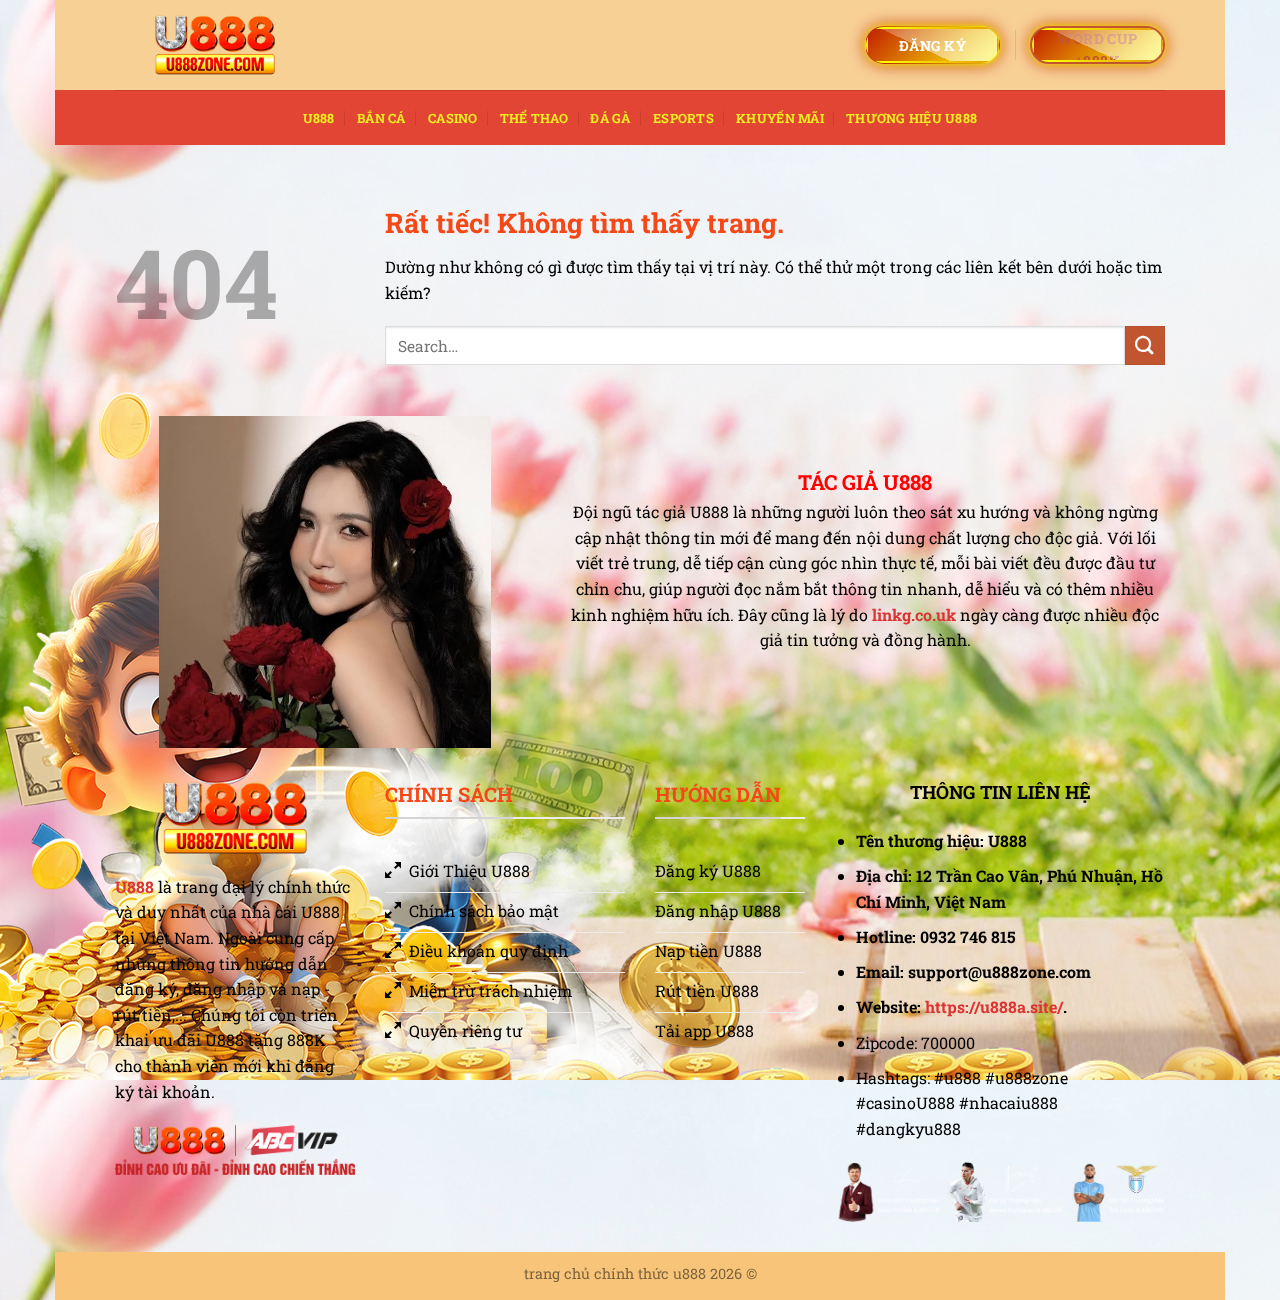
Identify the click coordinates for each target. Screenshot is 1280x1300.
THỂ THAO (534, 118)
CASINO (453, 118)
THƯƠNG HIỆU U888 (911, 118)
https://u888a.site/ (994, 1006)
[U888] (215, 45)
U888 (319, 118)
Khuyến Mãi (780, 118)
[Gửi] (1145, 345)
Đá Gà (610, 118)
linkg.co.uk (914, 614)
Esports (683, 118)
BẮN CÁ (381, 118)
